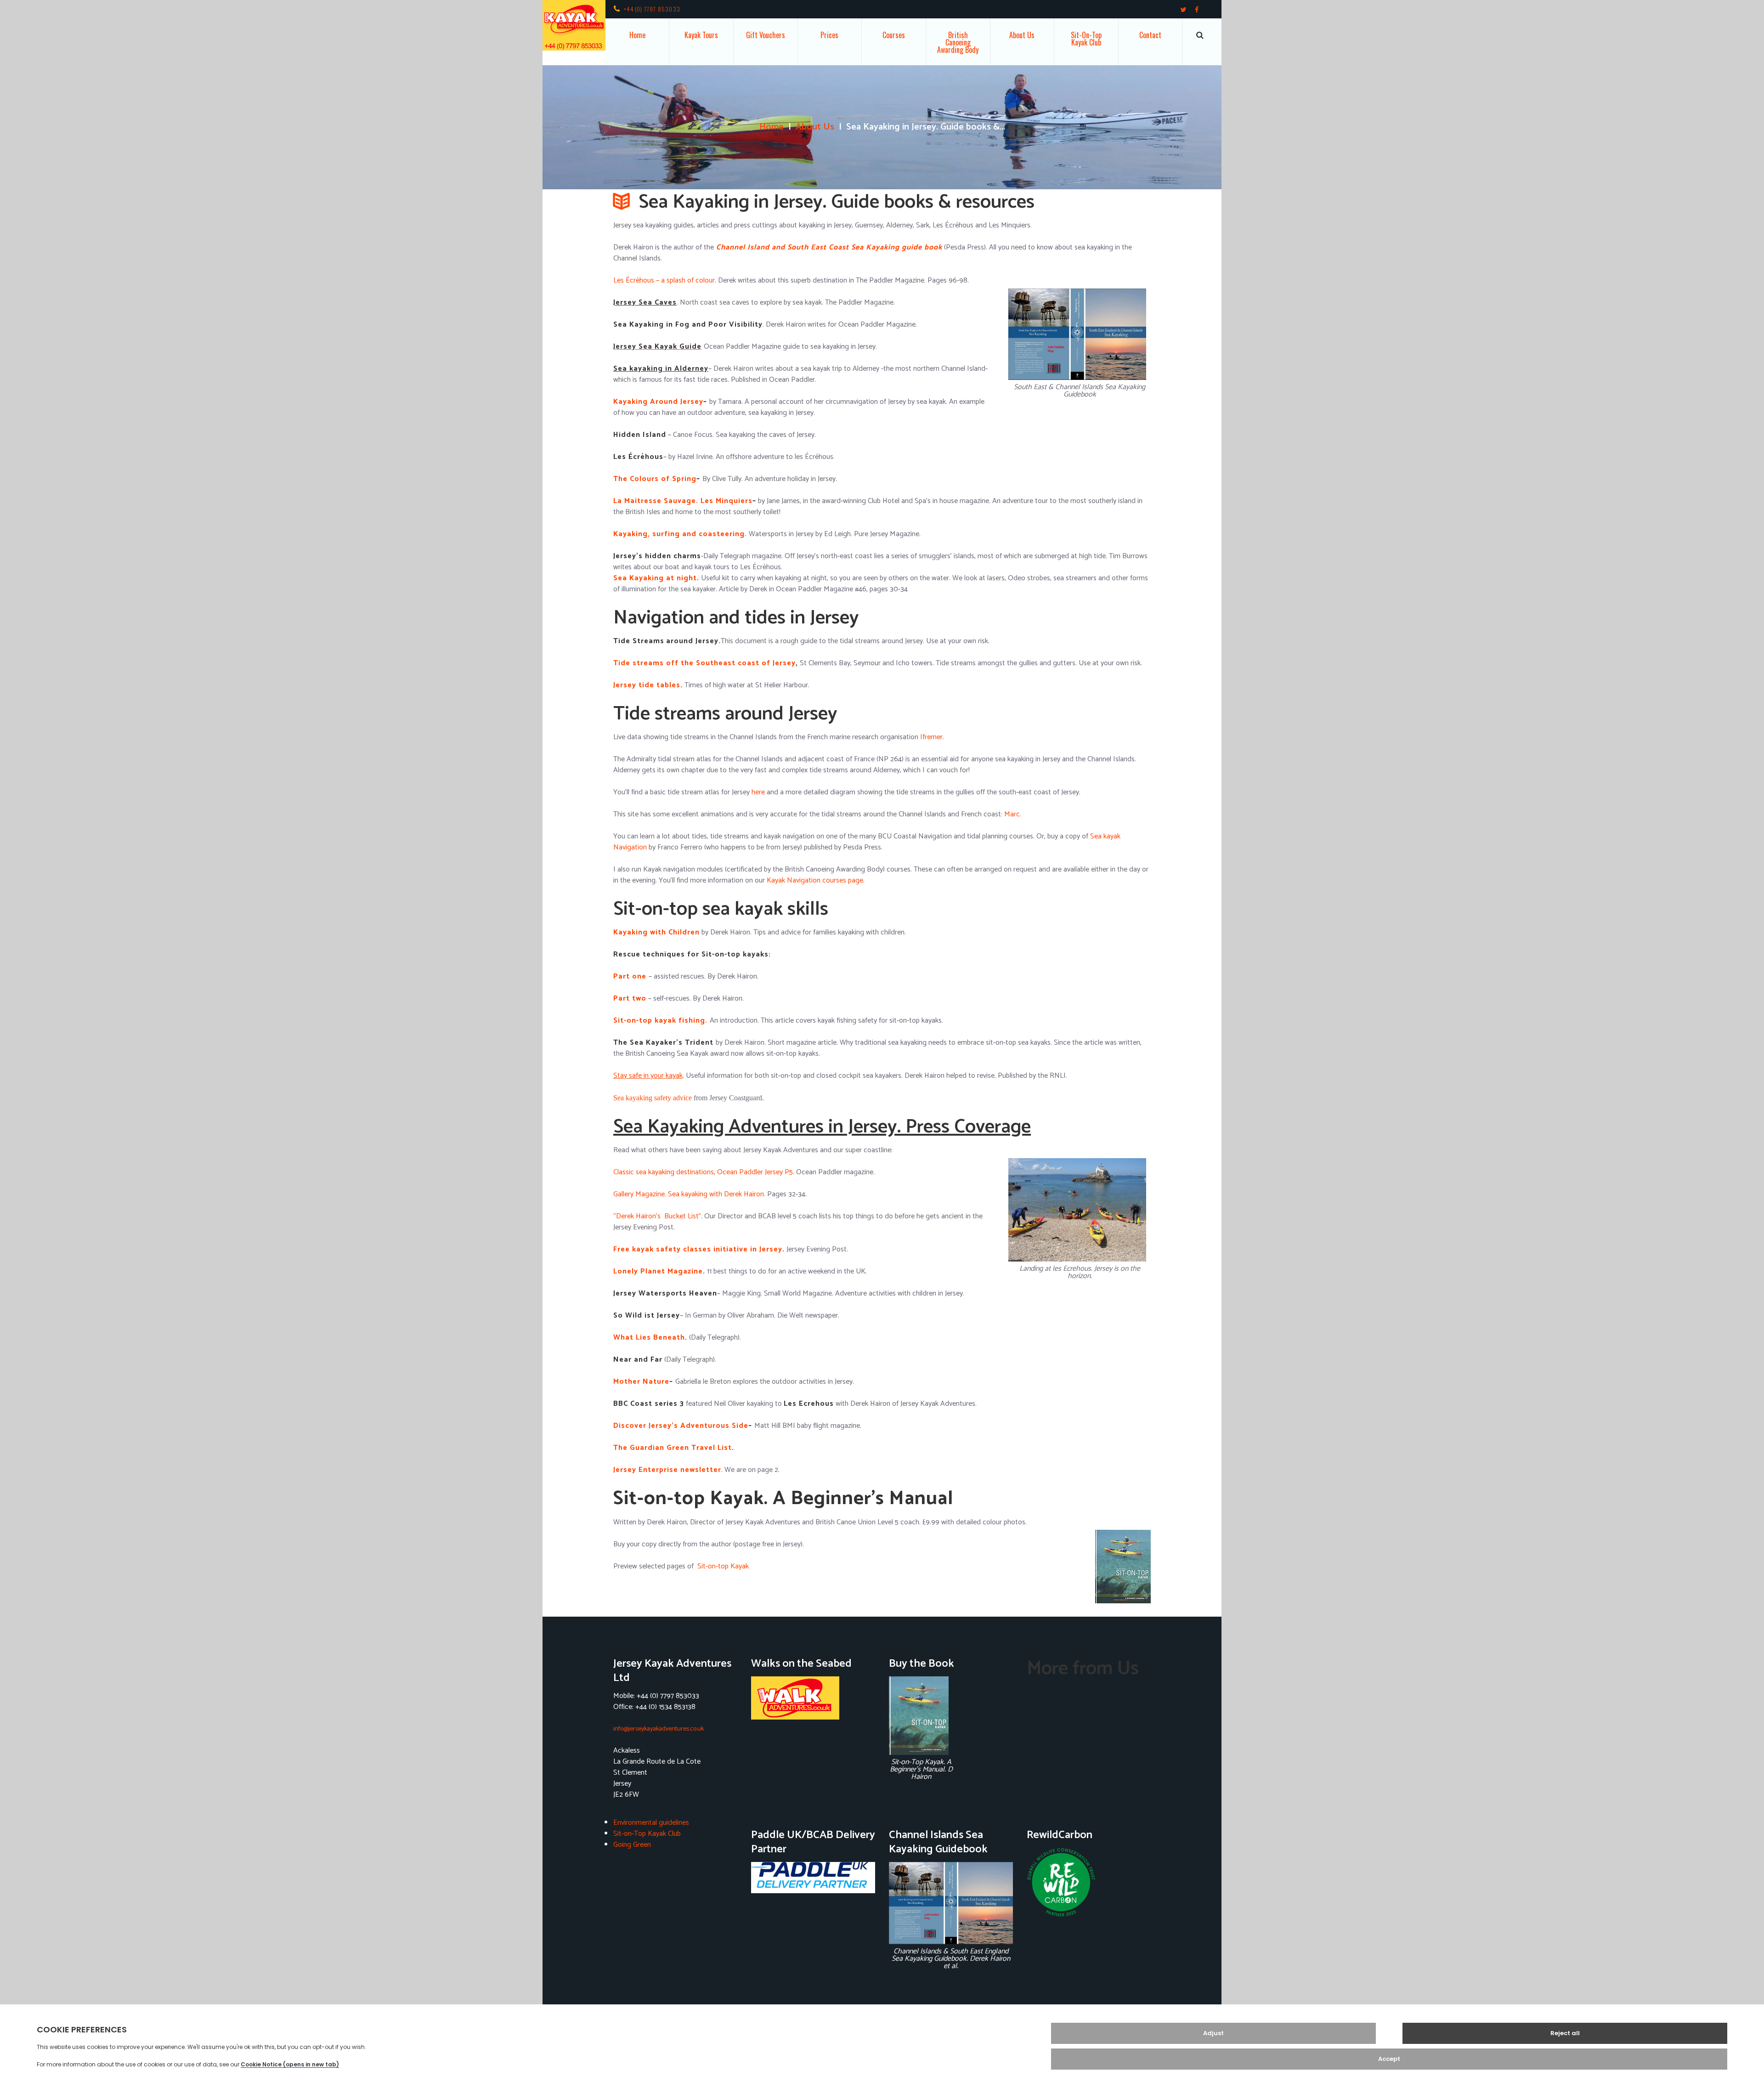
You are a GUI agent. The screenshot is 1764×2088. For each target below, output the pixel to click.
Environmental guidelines (651, 1823)
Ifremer (931, 737)
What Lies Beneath (649, 1338)
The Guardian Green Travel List (673, 1448)
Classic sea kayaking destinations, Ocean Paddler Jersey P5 (703, 1172)
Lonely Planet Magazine (658, 1271)
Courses (894, 35)
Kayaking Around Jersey (658, 402)
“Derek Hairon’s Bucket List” (657, 1216)
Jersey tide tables (647, 685)
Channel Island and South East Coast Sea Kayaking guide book (828, 247)
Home (637, 35)
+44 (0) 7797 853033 (652, 9)
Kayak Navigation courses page (815, 880)
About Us (1022, 35)
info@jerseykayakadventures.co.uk (659, 1729)
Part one (630, 976)
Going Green (632, 1845)
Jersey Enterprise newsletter (667, 1470)
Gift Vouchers (766, 35)
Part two (630, 999)
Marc (1012, 814)
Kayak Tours (701, 35)
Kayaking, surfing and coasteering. (680, 534)
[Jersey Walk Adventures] (813, 1698)
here (758, 792)
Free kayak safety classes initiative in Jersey (698, 1249)
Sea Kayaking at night (655, 578)
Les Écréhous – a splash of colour (664, 280)
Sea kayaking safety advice (653, 1098)
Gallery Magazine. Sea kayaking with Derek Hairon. (689, 1194)
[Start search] (1200, 35)
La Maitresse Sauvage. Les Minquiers (683, 501)
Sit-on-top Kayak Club (1086, 39)
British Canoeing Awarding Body (958, 42)
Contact (1150, 35)
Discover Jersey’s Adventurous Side (681, 1426)
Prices (829, 35)
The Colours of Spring (655, 479)
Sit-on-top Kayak (723, 1566)
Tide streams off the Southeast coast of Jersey (704, 663)
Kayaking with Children (656, 932)
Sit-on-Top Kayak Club (647, 1834)
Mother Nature (641, 1382)
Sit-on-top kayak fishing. (660, 1021)
